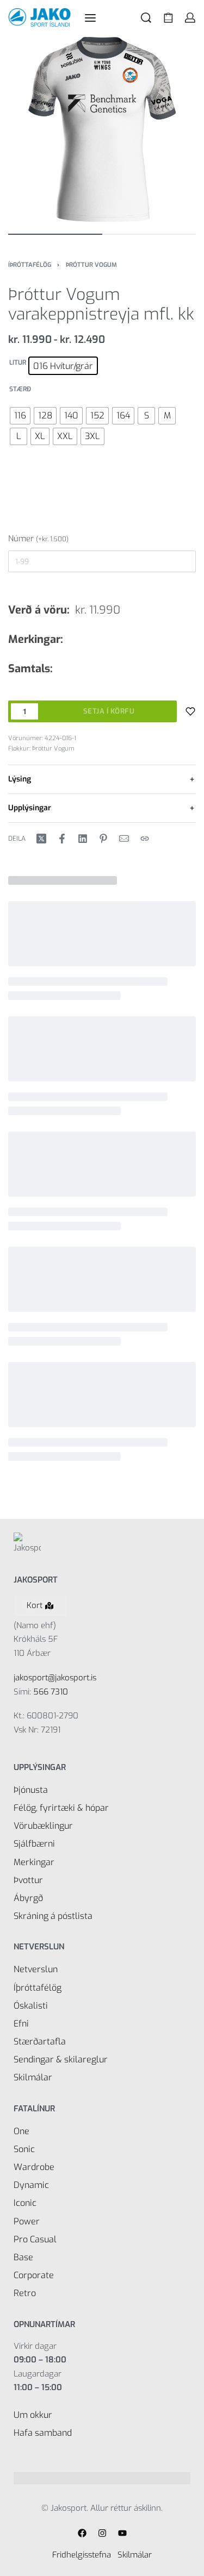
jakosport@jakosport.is (55, 1678)
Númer (38, 539)
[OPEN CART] (168, 18)
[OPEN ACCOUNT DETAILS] (190, 18)
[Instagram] (102, 2533)
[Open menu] (90, 18)
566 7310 (51, 1692)
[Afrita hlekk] (145, 839)
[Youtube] (122, 2533)
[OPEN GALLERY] (102, 129)
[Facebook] (82, 2533)
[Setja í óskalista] (190, 711)
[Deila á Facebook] (62, 839)
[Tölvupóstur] (124, 839)
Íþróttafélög (30, 265)
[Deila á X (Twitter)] (41, 839)
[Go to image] (55, 234)
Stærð (20, 389)
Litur (18, 363)
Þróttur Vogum (91, 265)
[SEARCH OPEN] (146, 18)
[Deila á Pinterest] (103, 839)
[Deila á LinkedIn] (83, 839)
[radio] (63, 366)
